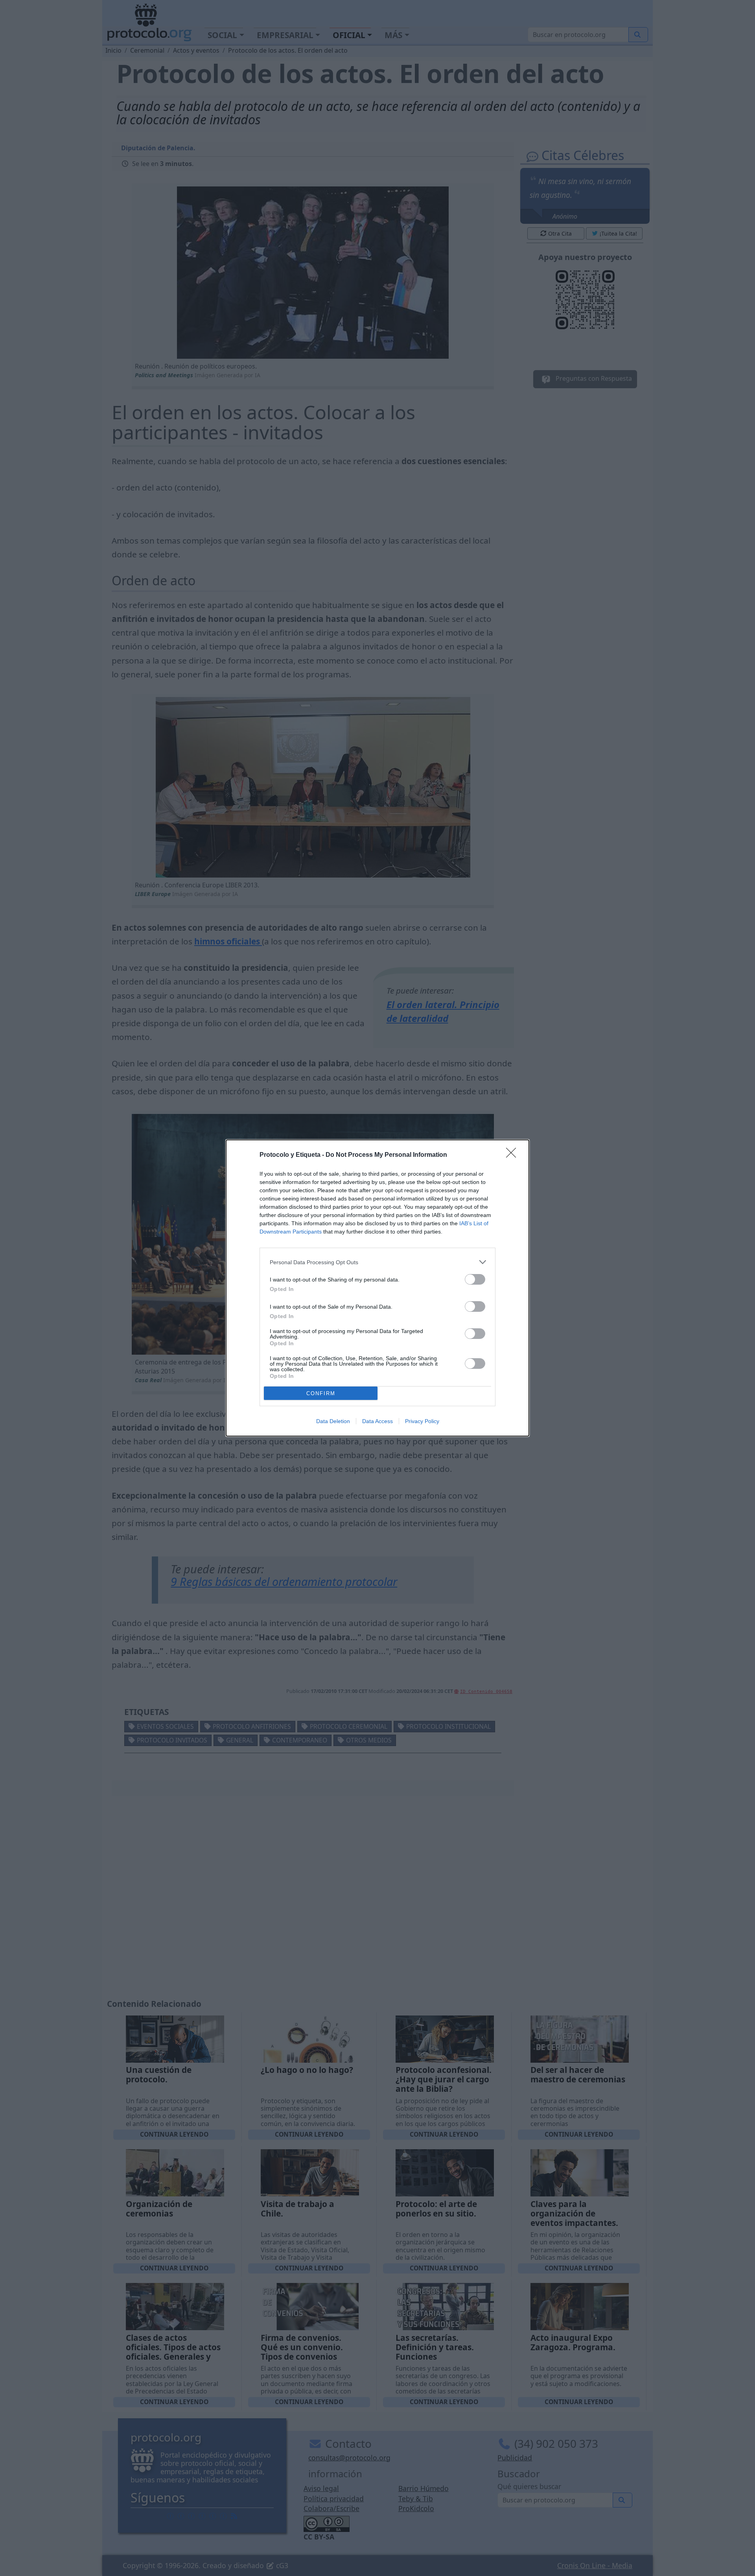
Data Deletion (333, 1421)
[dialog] (377, 1288)
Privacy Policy (422, 1421)
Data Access (377, 1421)
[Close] (514, 1155)
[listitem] (377, 1262)
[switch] (475, 1279)
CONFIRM (321, 1393)
